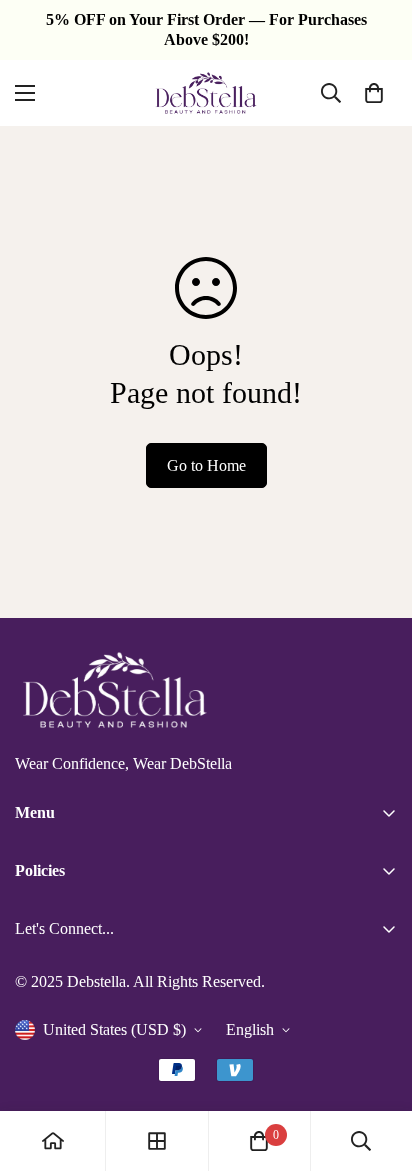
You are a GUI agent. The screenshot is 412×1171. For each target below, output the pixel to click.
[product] (53, 1141)
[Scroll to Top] (376, 1065)
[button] (374, 93)
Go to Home (206, 465)
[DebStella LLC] (206, 93)
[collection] (157, 1141)
